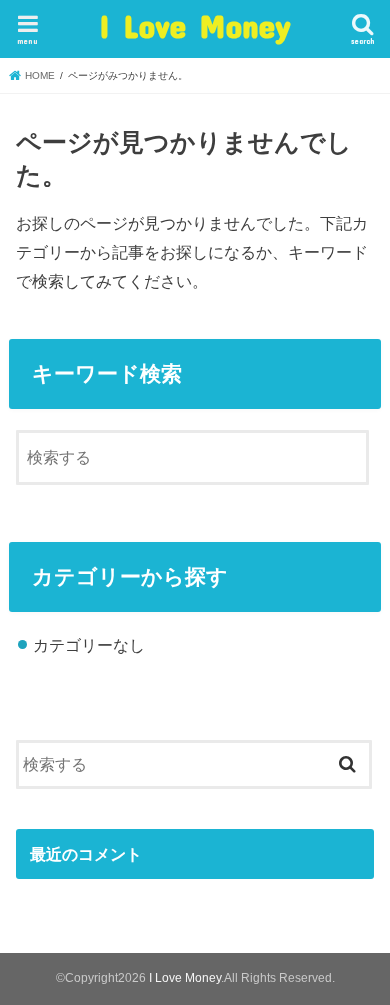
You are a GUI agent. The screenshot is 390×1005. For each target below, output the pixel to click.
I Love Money (195, 25)
